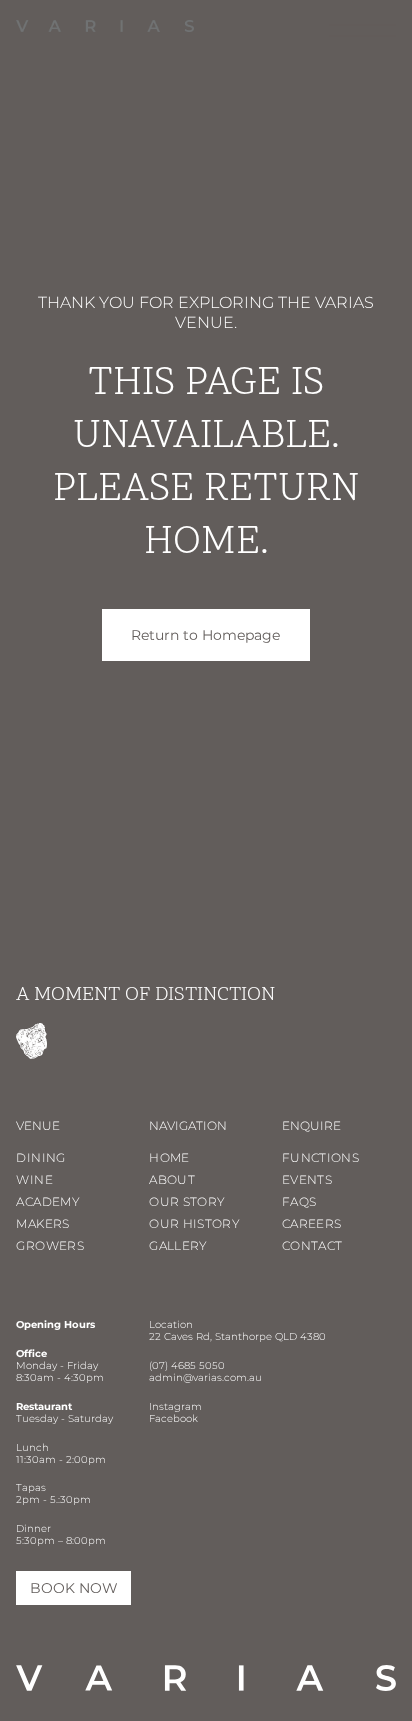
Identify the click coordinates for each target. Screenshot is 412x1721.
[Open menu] (362, 30)
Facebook (173, 1418)
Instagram (175, 1406)
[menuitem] (82, 1160)
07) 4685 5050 (188, 1365)
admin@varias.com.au (205, 1377)
